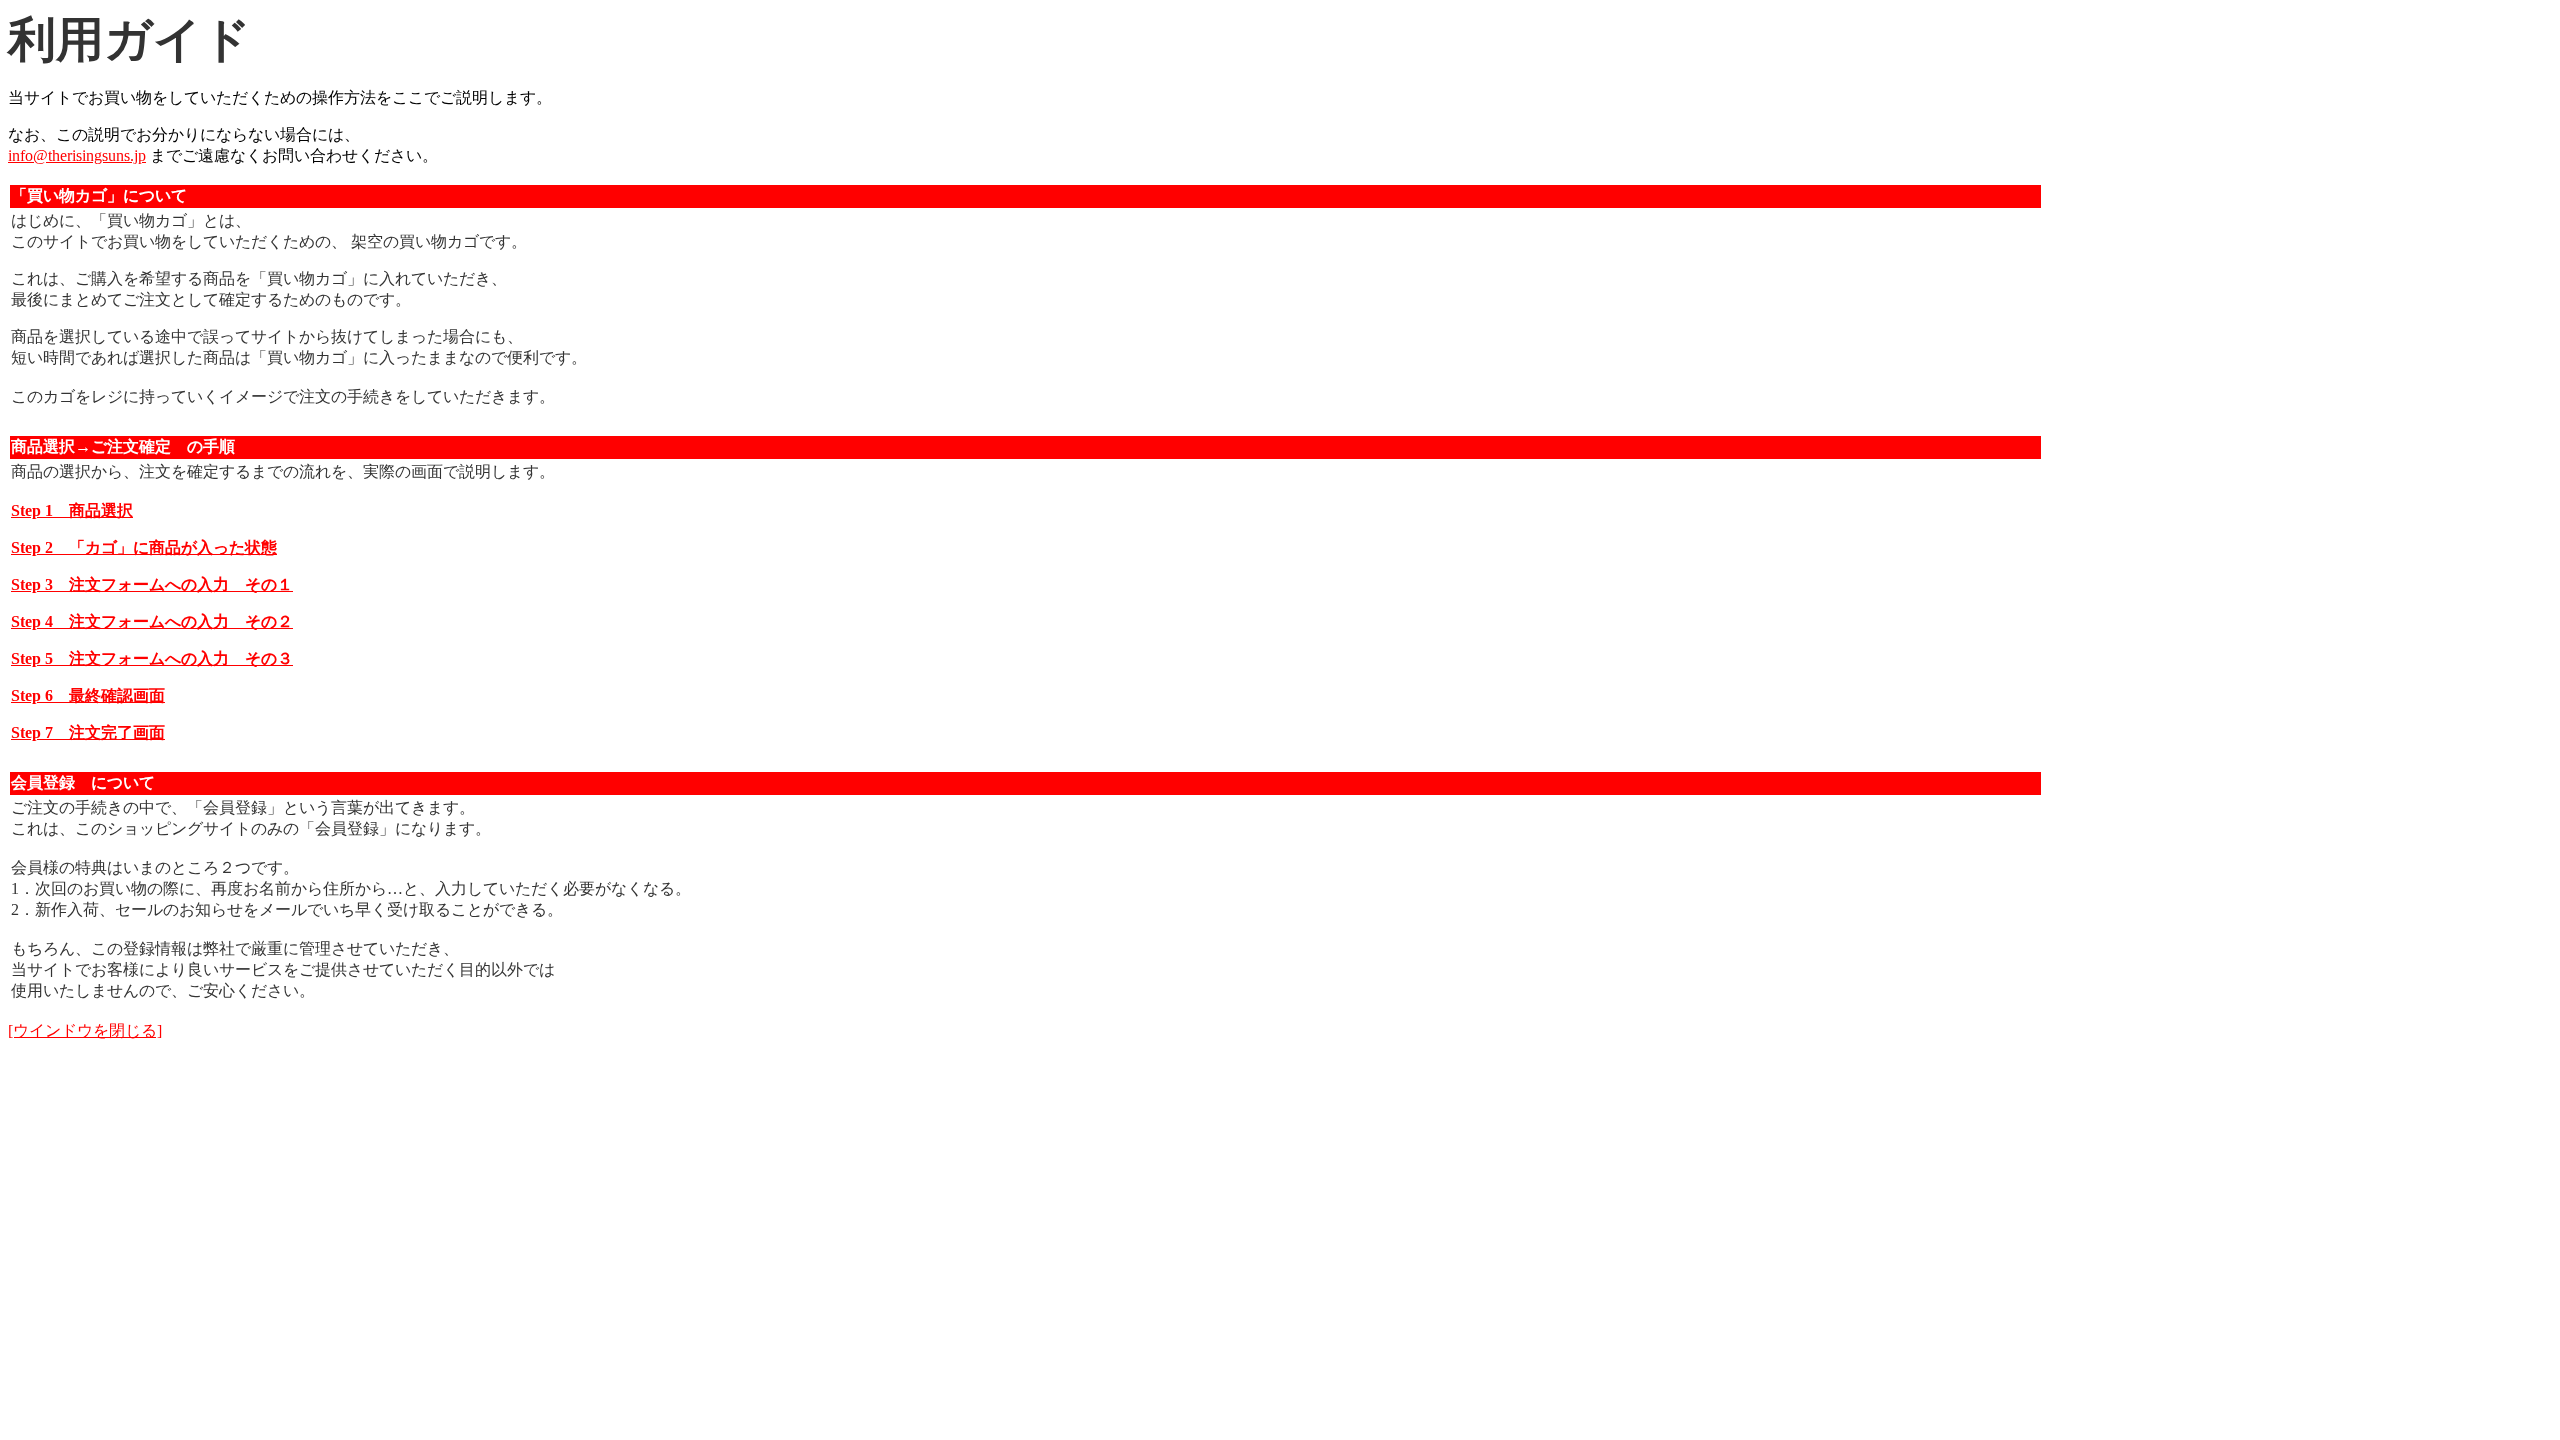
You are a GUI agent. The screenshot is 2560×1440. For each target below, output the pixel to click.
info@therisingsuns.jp (77, 155)
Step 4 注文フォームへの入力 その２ (152, 621)
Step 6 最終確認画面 (88, 695)
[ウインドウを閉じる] (85, 1030)
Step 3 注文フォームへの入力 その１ (152, 584)
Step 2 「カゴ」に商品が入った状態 (144, 547)
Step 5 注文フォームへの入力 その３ (152, 658)
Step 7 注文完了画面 (88, 732)
